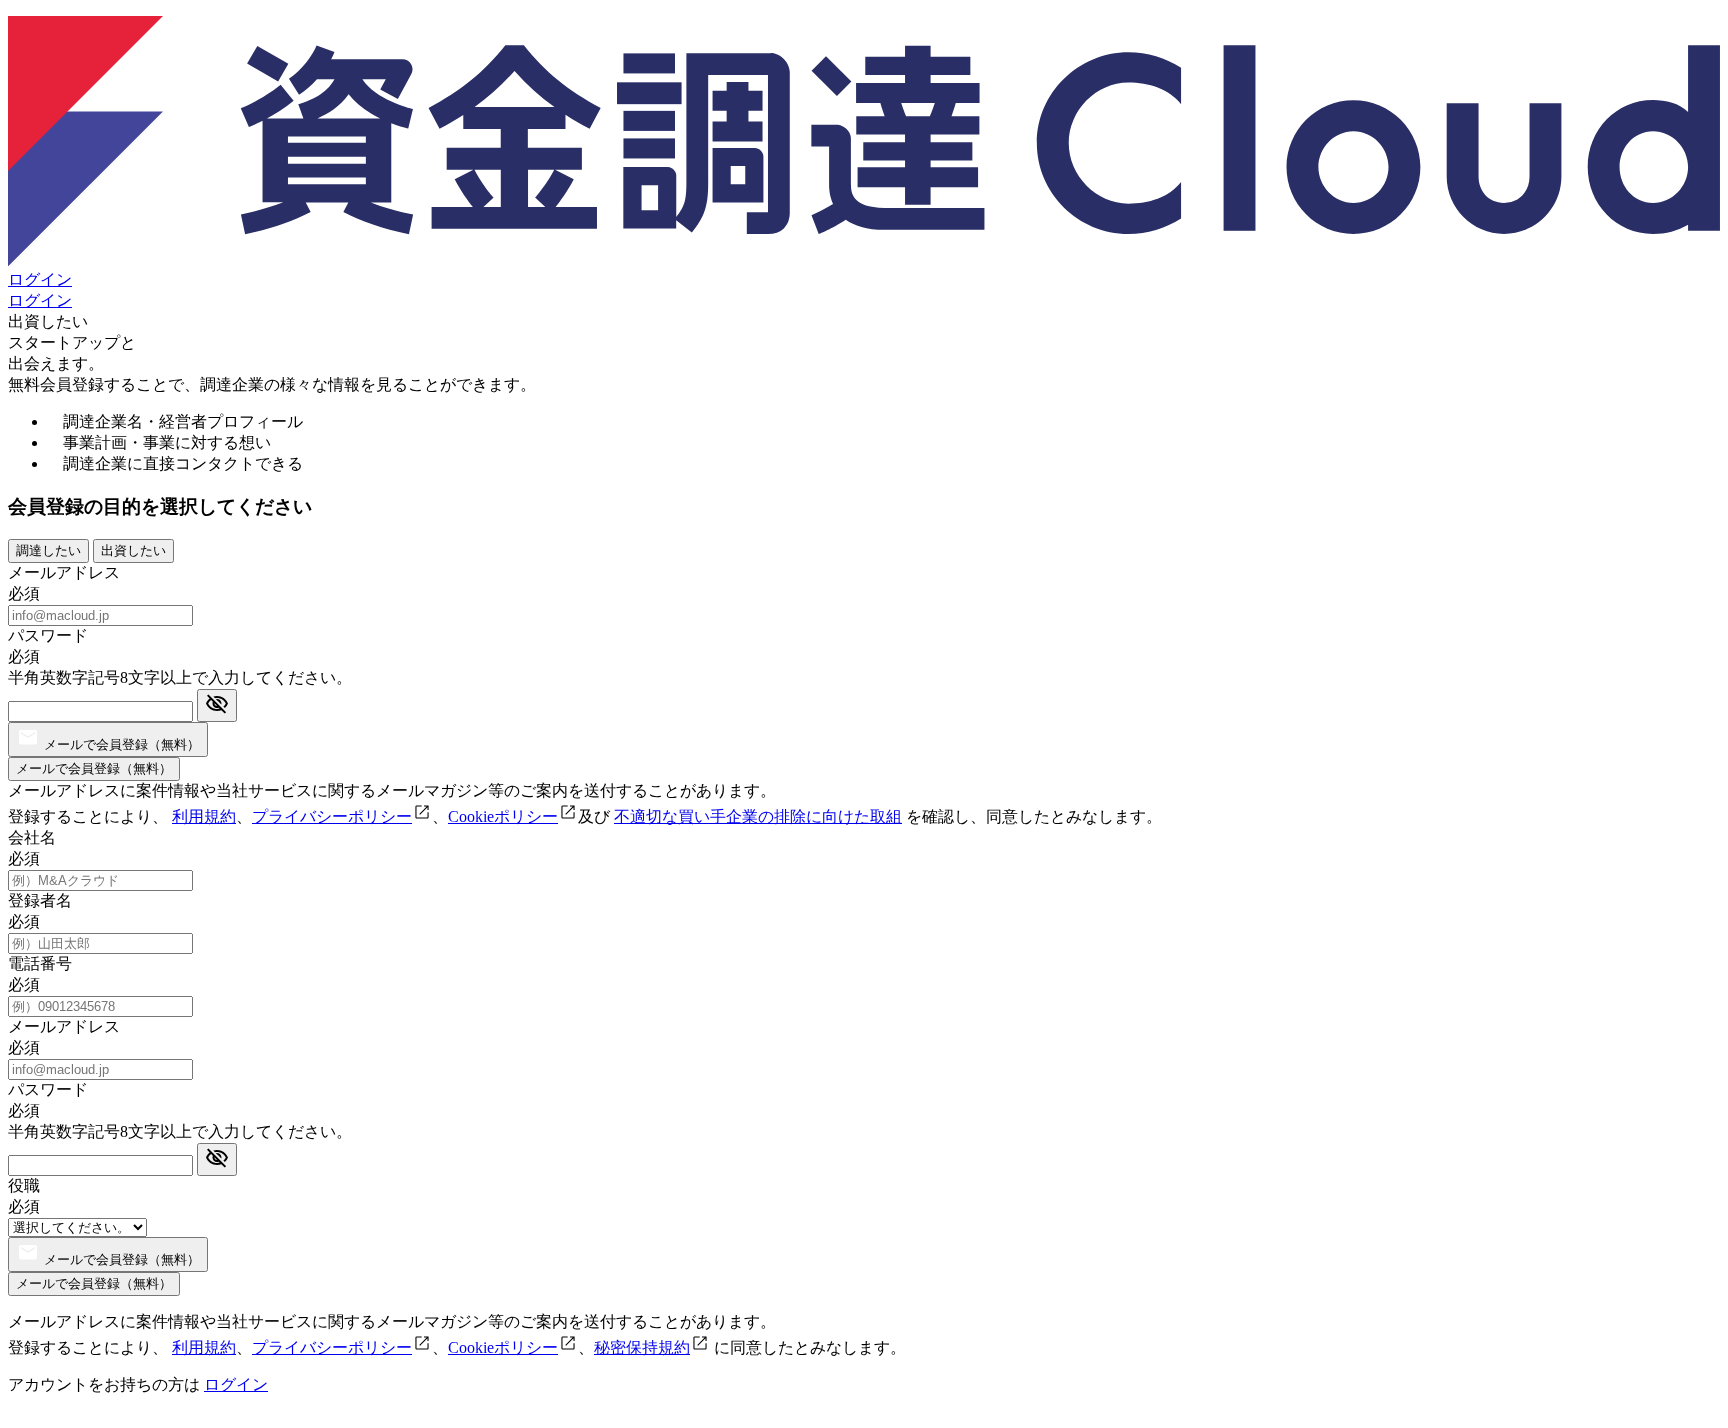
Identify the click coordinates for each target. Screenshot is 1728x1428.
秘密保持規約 (642, 1347)
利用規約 (204, 816)
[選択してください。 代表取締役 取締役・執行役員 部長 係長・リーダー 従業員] (77, 1226)
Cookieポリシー (503, 816)
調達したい (48, 550)
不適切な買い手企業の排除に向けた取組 (758, 816)
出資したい (133, 550)
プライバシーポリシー (332, 816)
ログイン (40, 279)
